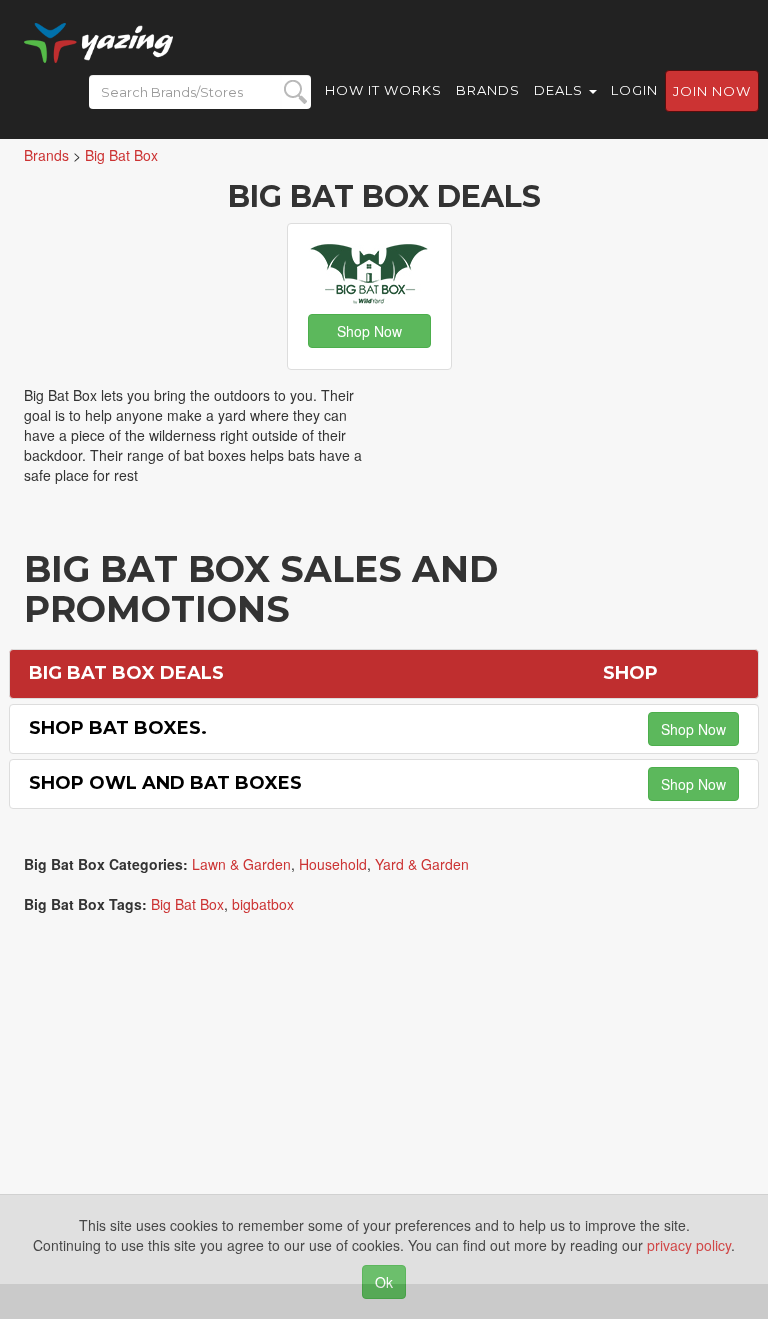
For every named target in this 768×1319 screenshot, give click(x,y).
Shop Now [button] (369, 331)
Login (634, 90)
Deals (560, 90)
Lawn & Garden (241, 864)
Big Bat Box (187, 904)
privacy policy (689, 1245)
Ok (384, 1282)
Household (333, 864)
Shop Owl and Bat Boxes (165, 783)
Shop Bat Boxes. (118, 728)
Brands (488, 90)
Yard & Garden (422, 864)
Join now (712, 91)
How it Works (383, 90)
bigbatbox (263, 904)
